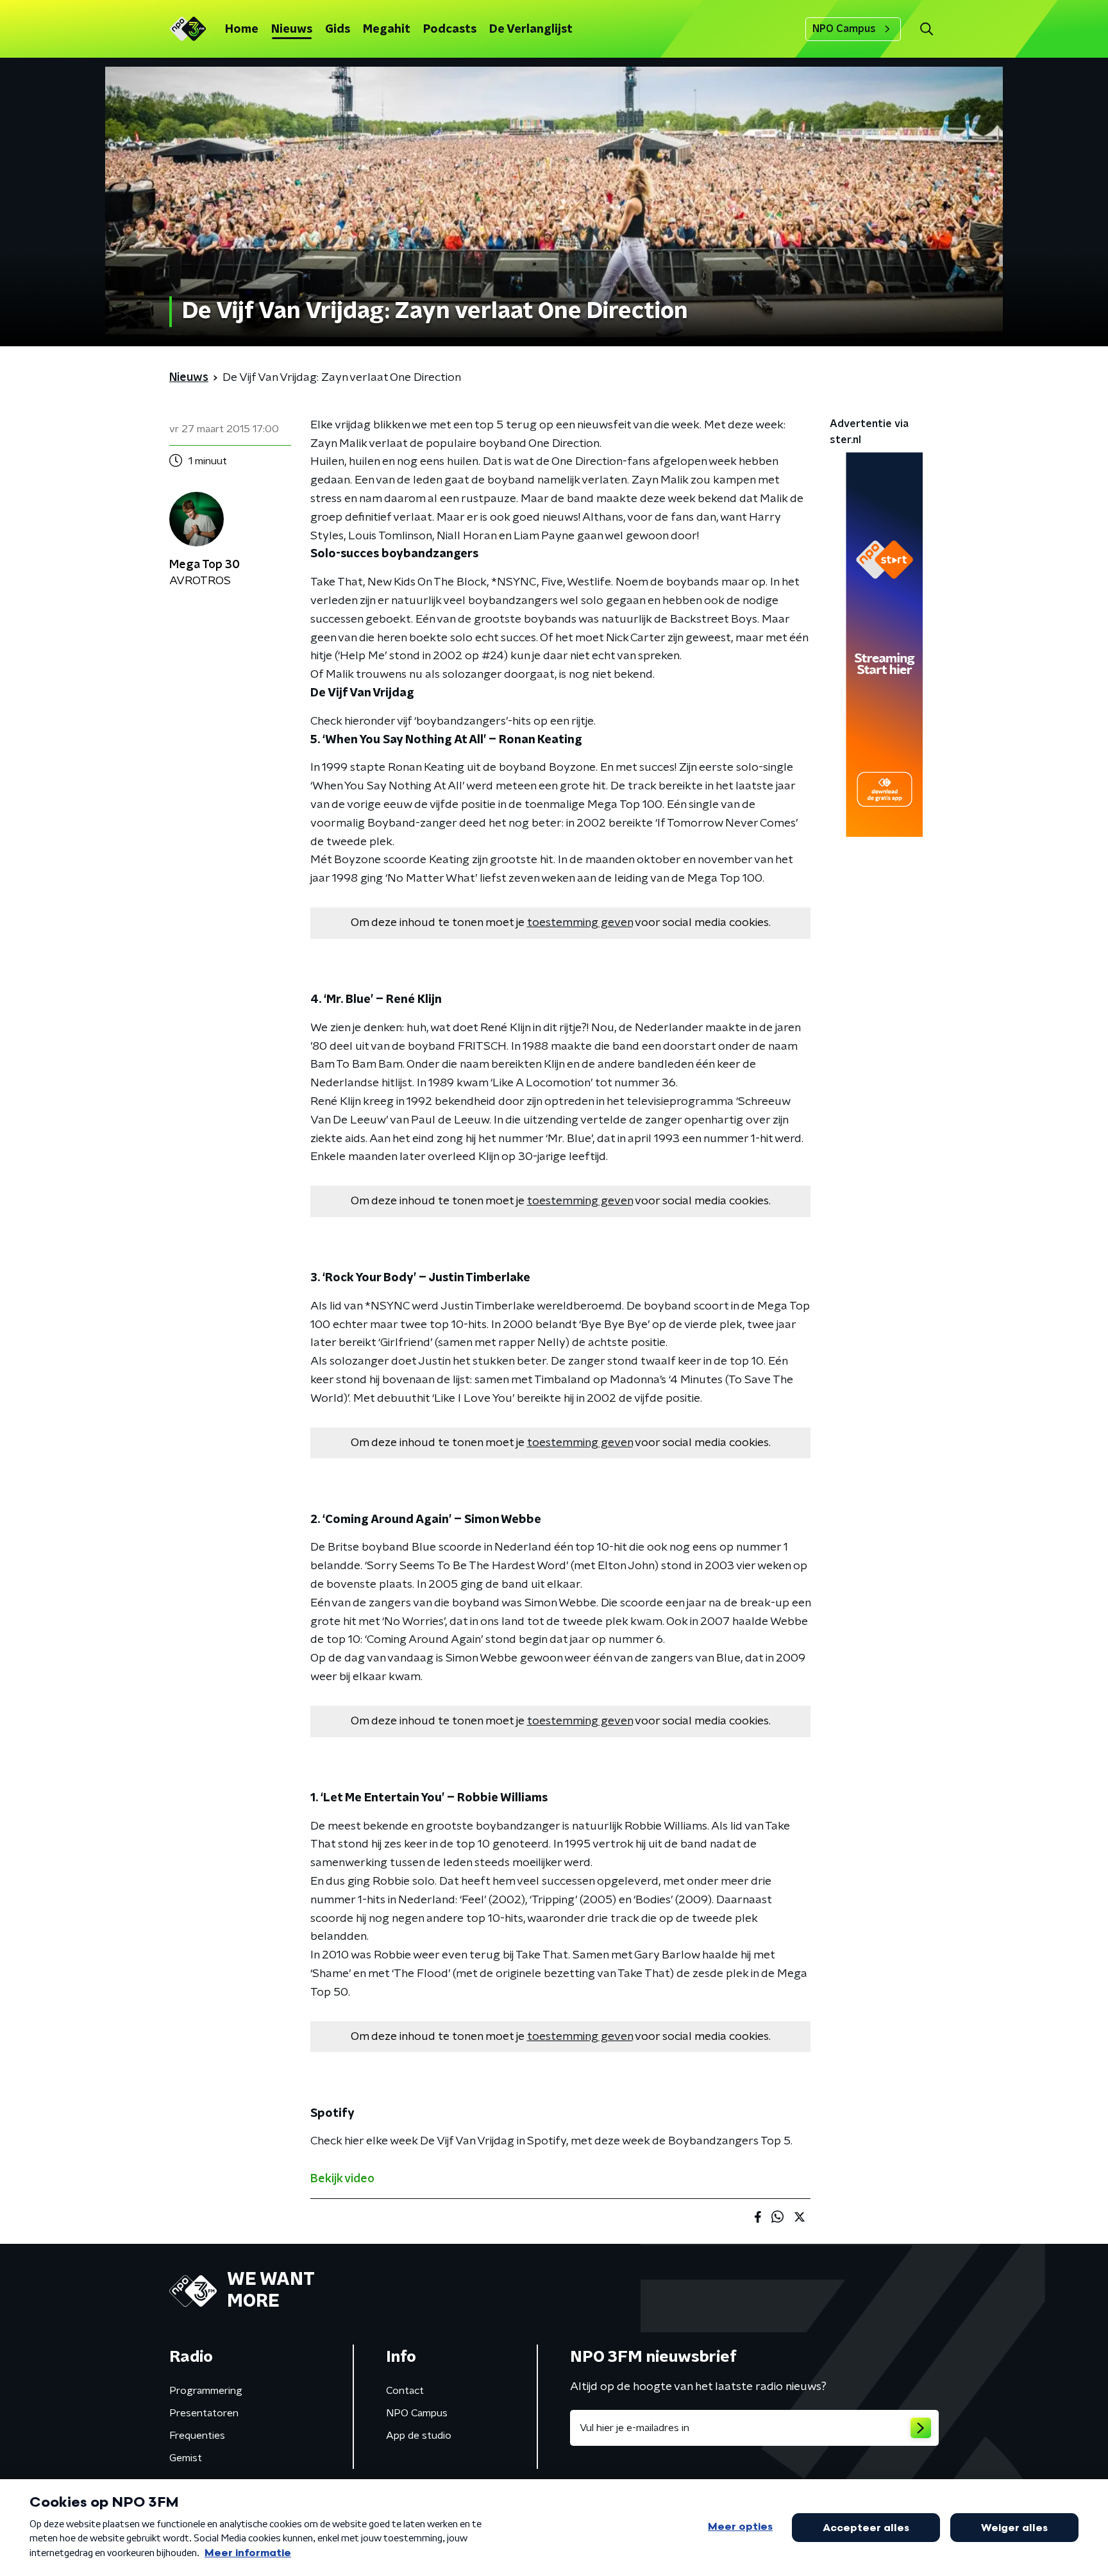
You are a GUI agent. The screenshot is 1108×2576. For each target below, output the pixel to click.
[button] (926, 29)
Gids (338, 29)
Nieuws (292, 29)
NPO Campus (844, 29)
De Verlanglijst (531, 29)
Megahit (387, 29)
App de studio (419, 2436)
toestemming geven (580, 923)
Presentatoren (204, 2413)
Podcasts (450, 29)
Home (242, 29)
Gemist (186, 2458)
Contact (405, 2391)
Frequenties (197, 2436)
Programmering (206, 2391)
